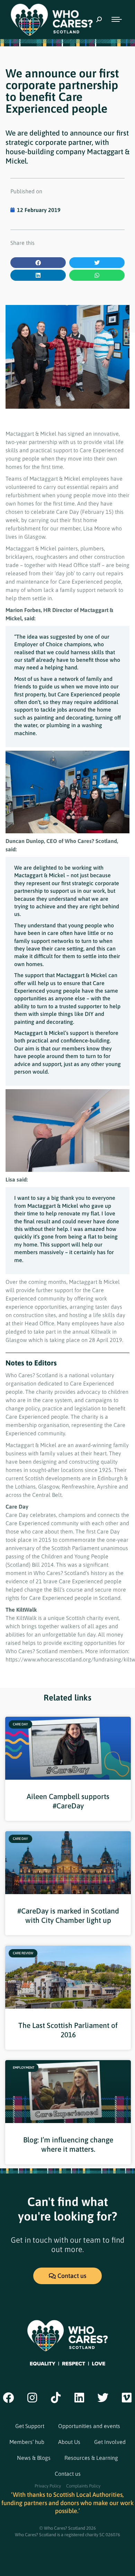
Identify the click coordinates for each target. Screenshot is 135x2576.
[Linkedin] (79, 2398)
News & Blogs (34, 2458)
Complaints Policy (83, 2486)
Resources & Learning (91, 2458)
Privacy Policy (48, 2486)
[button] (38, 263)
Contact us (68, 2474)
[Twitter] (103, 2398)
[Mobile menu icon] (117, 19)
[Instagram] (32, 2398)
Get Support (30, 2426)
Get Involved (110, 2442)
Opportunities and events (89, 2426)
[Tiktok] (56, 2398)
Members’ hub (27, 2442)
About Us (69, 2442)
